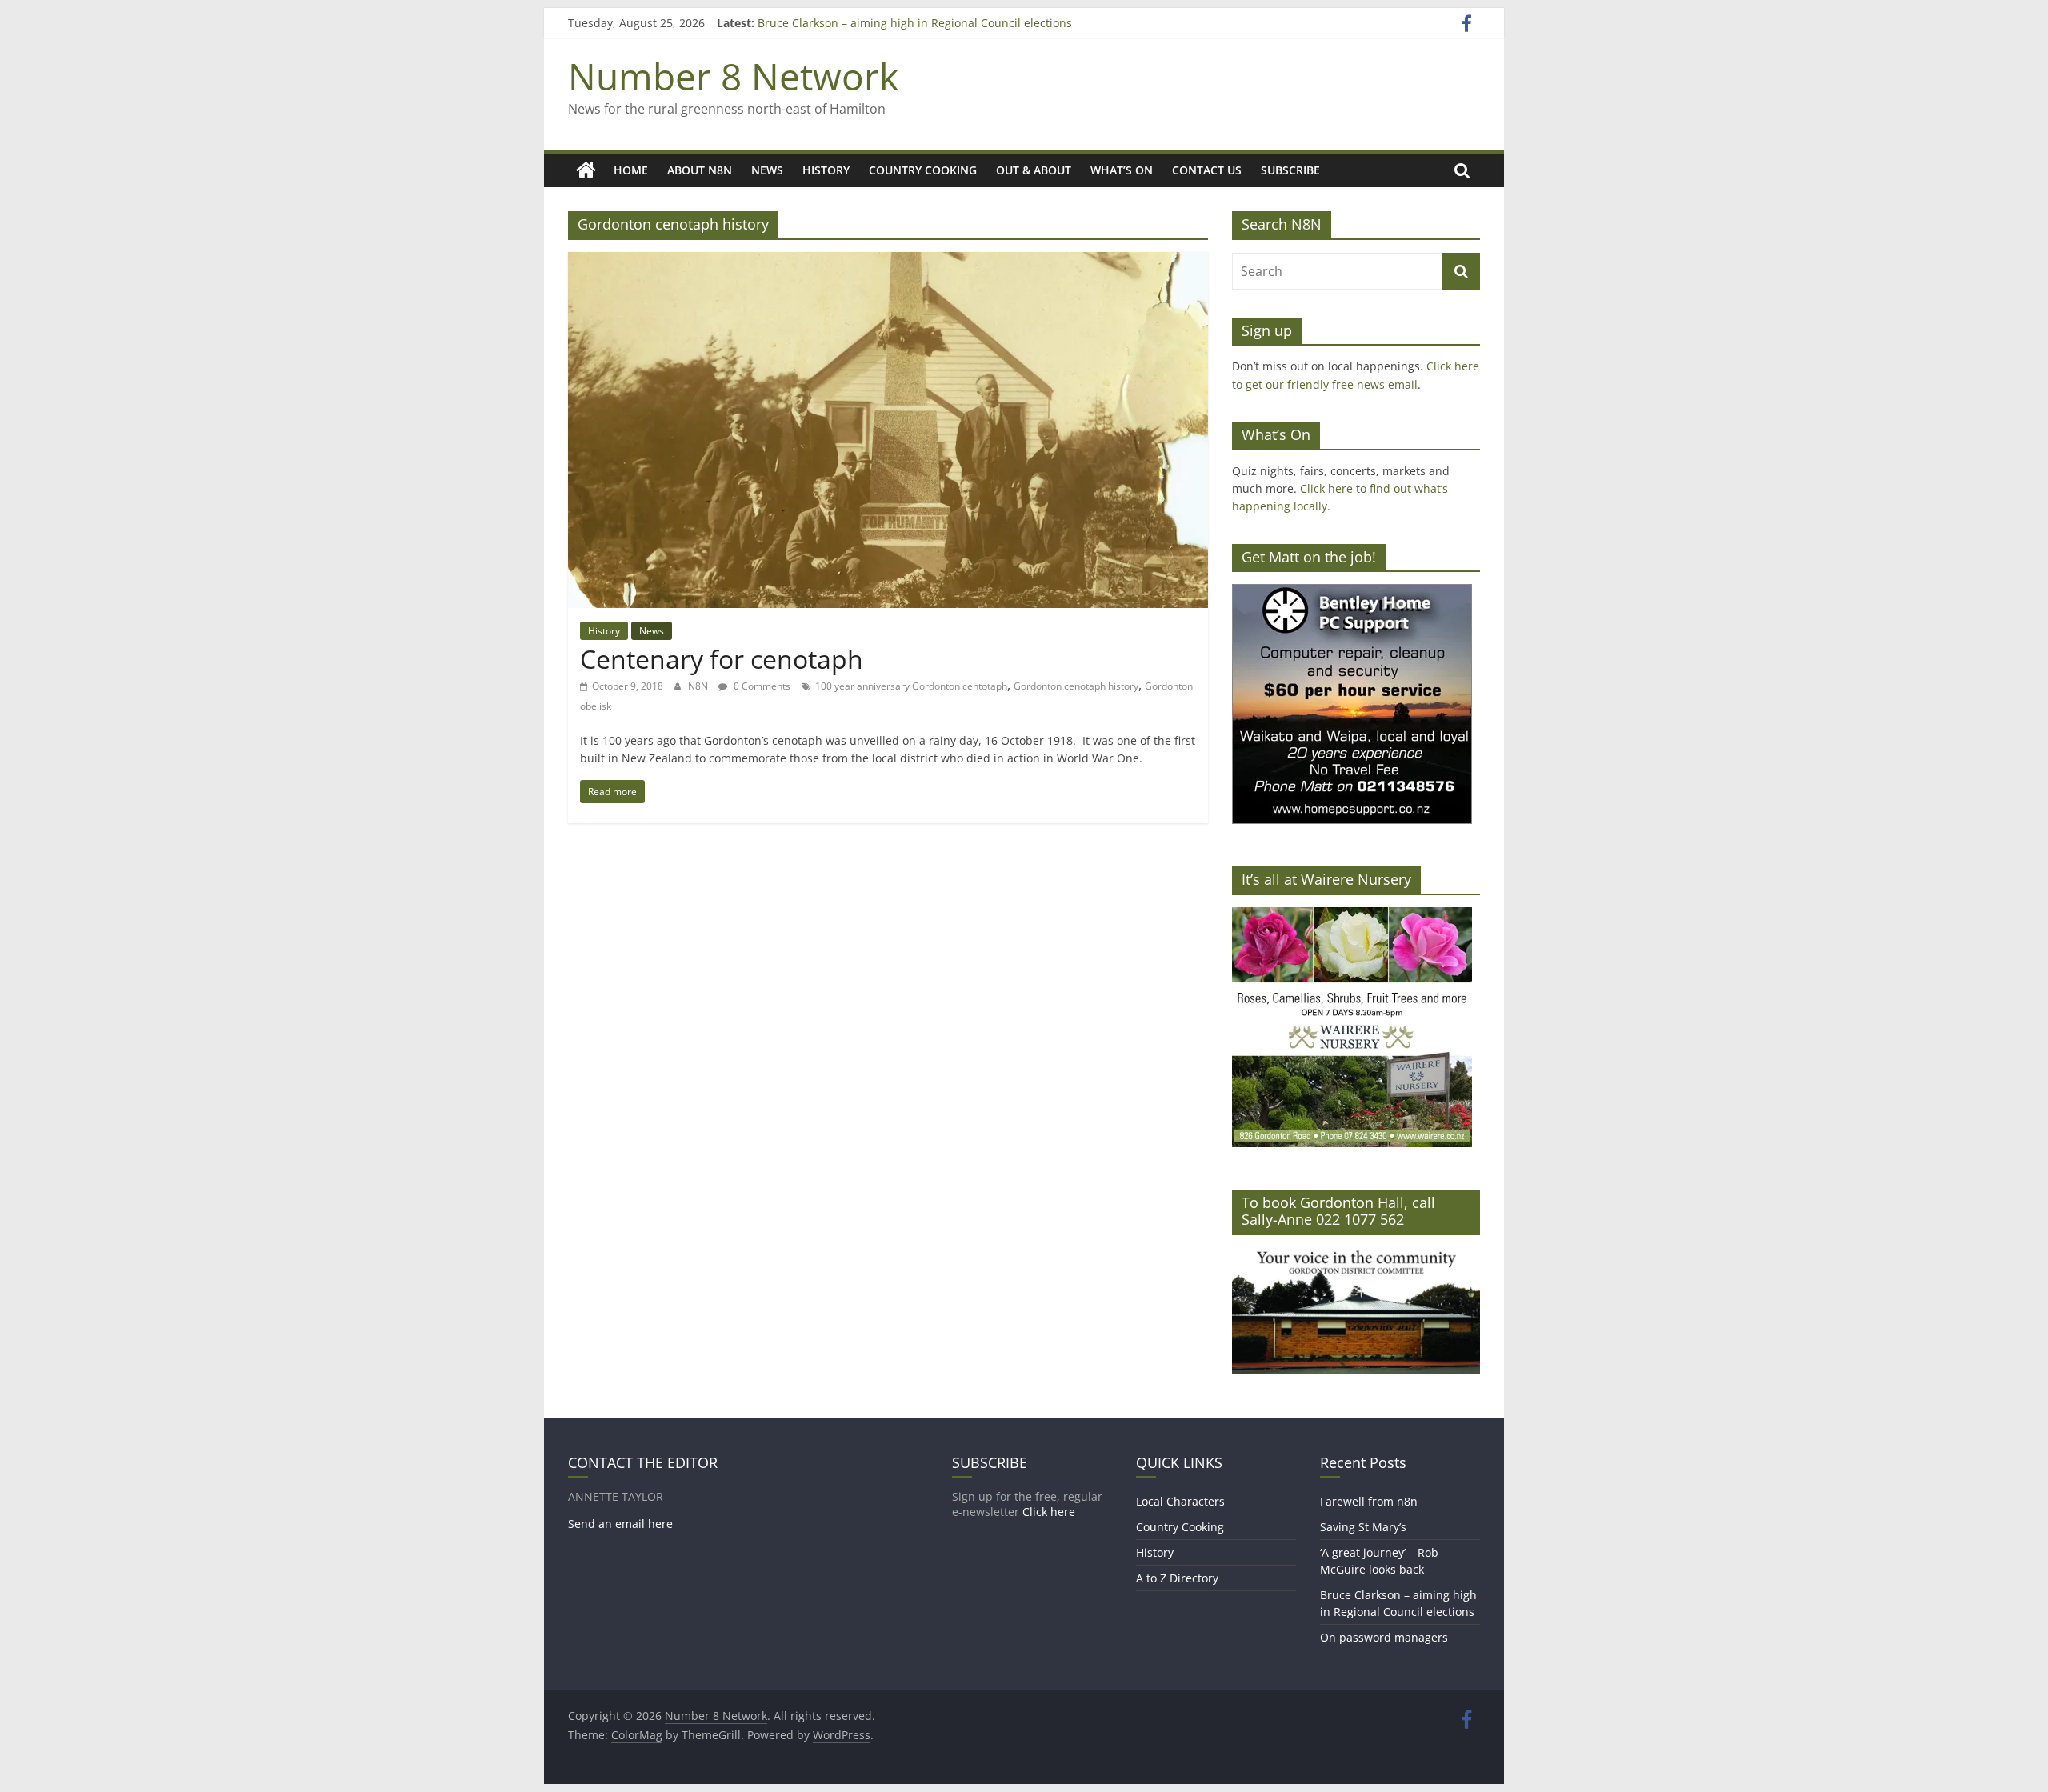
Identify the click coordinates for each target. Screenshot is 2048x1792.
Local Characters (1180, 1501)
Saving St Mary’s (1363, 1527)
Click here (1049, 1512)
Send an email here (620, 1524)
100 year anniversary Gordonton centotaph (911, 686)
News (767, 170)
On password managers (1384, 1637)
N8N (699, 686)
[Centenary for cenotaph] (888, 262)
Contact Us (1207, 170)
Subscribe (1290, 170)
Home (631, 170)
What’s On (1122, 170)
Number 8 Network (733, 76)
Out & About (1034, 170)
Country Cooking (923, 170)
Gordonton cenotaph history (1076, 686)
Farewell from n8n (1369, 1501)
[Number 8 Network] (586, 170)
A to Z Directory (1177, 1578)
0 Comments (761, 686)
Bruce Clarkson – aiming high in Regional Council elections (915, 23)
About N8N (700, 170)
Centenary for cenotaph (722, 659)
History (826, 170)
